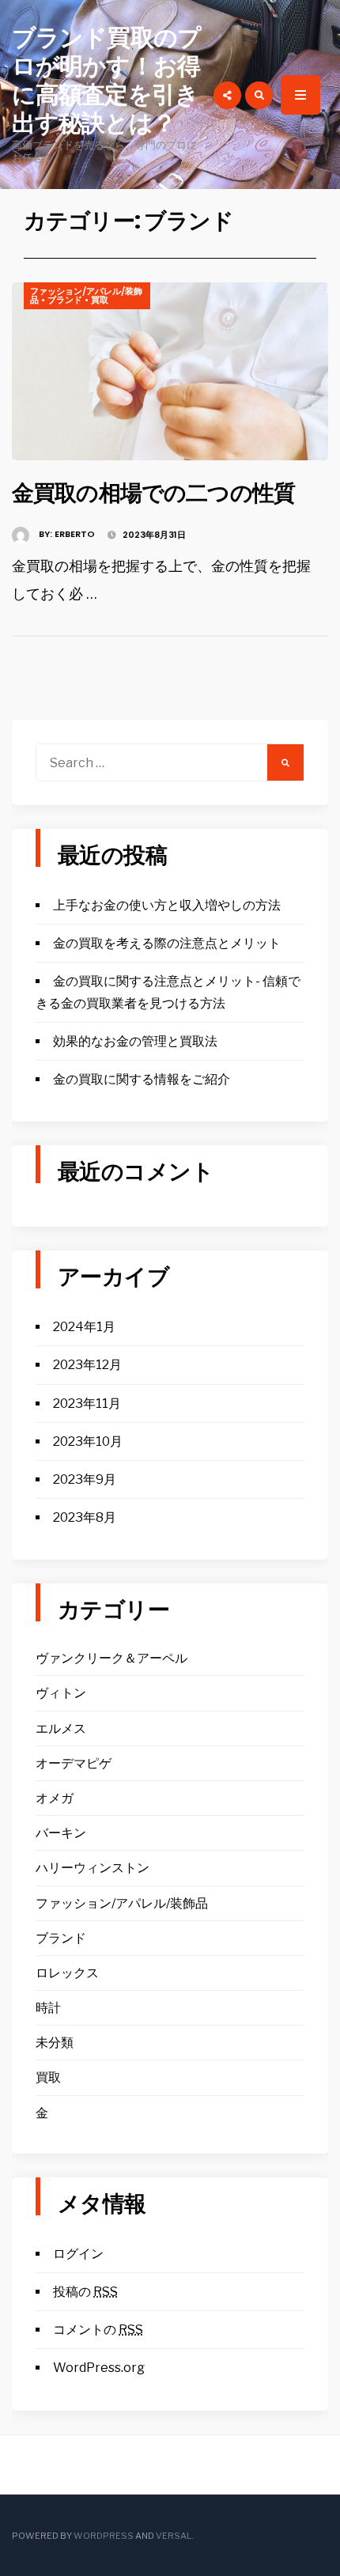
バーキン (61, 1833)
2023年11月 (87, 1403)
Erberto (75, 534)
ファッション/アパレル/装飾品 (86, 295)
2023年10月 (88, 1441)
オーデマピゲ (74, 1763)
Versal (174, 2536)
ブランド (65, 300)
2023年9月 (85, 1479)
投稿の (85, 2292)
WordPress (104, 2536)
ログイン (78, 2254)
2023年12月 (87, 1365)
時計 (48, 2008)
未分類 (55, 2043)
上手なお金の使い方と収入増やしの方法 (167, 905)
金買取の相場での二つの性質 (153, 493)
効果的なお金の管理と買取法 (135, 1041)
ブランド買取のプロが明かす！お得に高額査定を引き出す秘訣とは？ (106, 80)
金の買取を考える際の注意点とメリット (167, 943)
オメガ (55, 1798)
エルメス (61, 1729)
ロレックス (67, 1973)
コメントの (98, 2330)
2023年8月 (85, 1517)
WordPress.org (99, 2368)
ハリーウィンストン (93, 1868)
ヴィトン (61, 1693)
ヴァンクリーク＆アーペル (111, 1658)
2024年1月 (84, 1327)
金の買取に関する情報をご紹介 (142, 1079)
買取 (100, 300)
